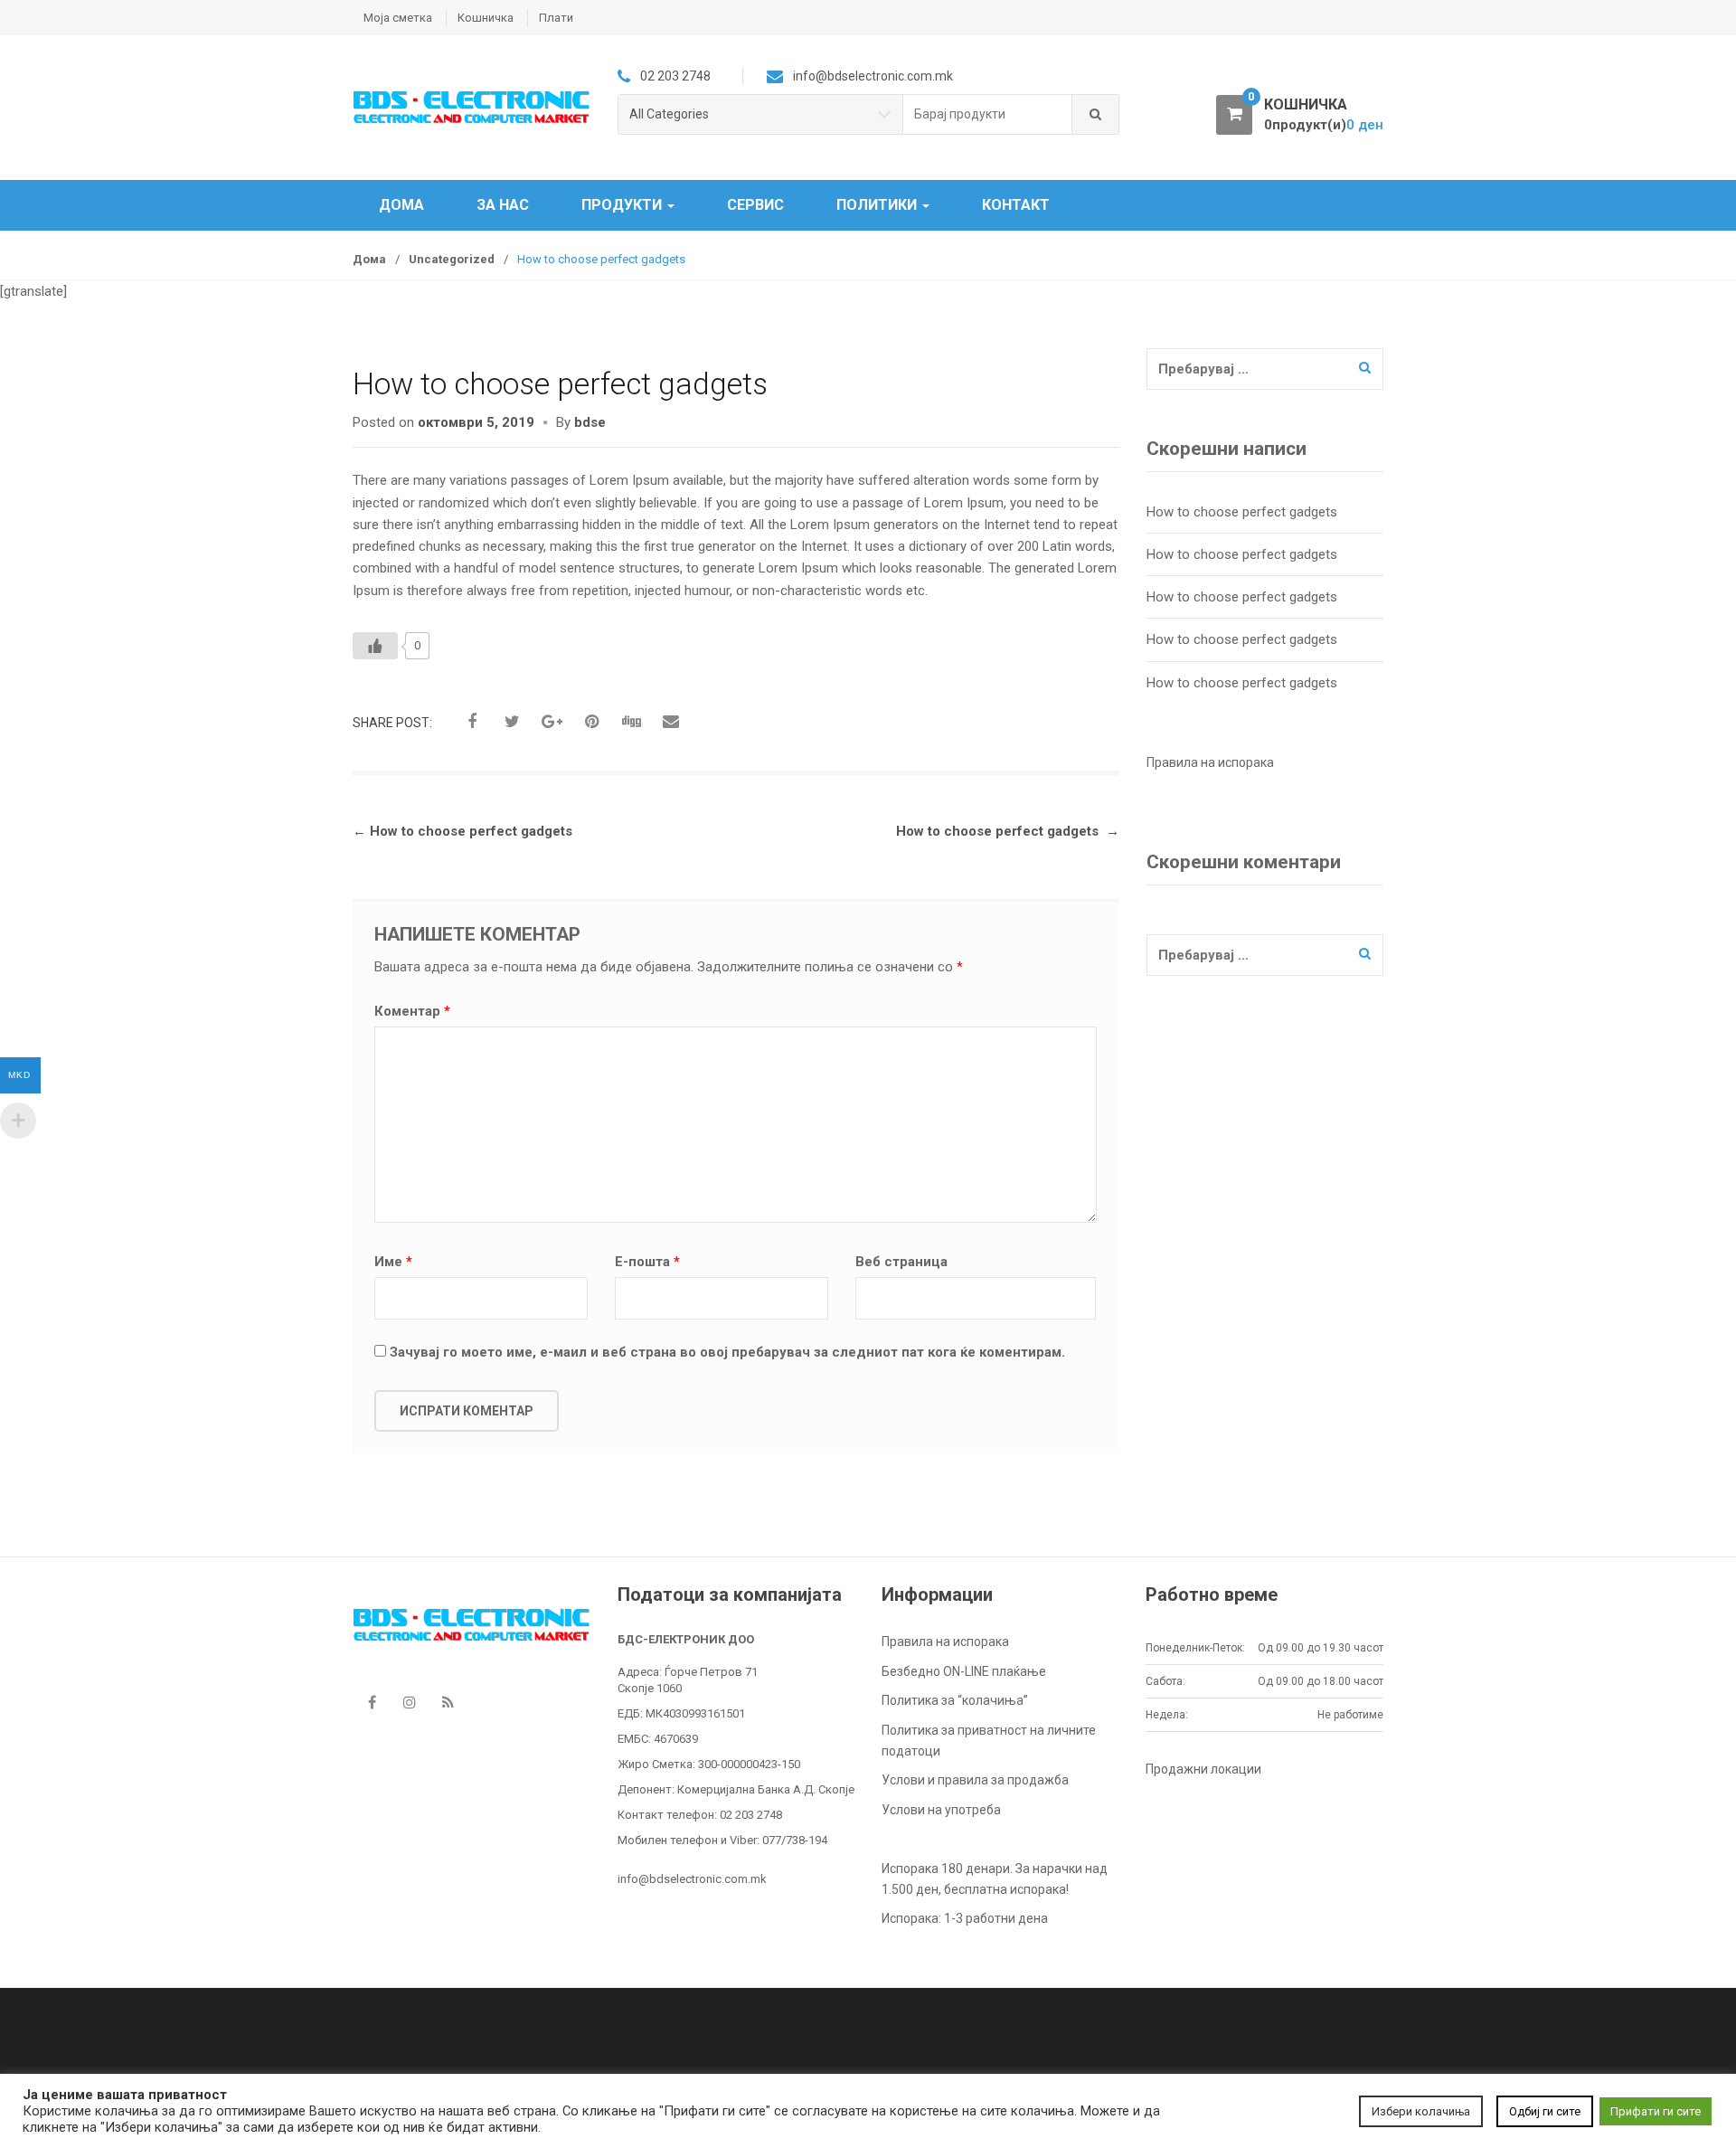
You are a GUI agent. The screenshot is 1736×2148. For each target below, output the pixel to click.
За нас (503, 205)
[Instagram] (410, 1702)
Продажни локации (1203, 1769)
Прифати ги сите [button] (1656, 2111)
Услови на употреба (941, 1810)
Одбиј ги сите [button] (1545, 2111)
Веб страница (901, 1262)
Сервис (755, 205)
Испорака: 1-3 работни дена (965, 1918)
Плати (556, 18)
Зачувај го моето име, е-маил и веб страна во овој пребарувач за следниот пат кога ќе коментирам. (727, 1352)
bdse (590, 422)
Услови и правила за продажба (975, 1780)
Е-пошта (647, 1262)
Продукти (623, 205)
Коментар (412, 1011)
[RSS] (448, 1702)
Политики (878, 205)
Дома (401, 205)
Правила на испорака (945, 1642)
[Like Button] (375, 646)
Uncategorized (452, 259)
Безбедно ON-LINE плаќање (964, 1671)
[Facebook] (372, 1702)
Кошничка (486, 18)
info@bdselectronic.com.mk (692, 1879)
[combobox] (988, 114)
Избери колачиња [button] (1421, 2111)
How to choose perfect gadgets (462, 831)
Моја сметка (398, 18)
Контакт (1016, 205)
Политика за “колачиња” (955, 1700)
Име (393, 1262)
